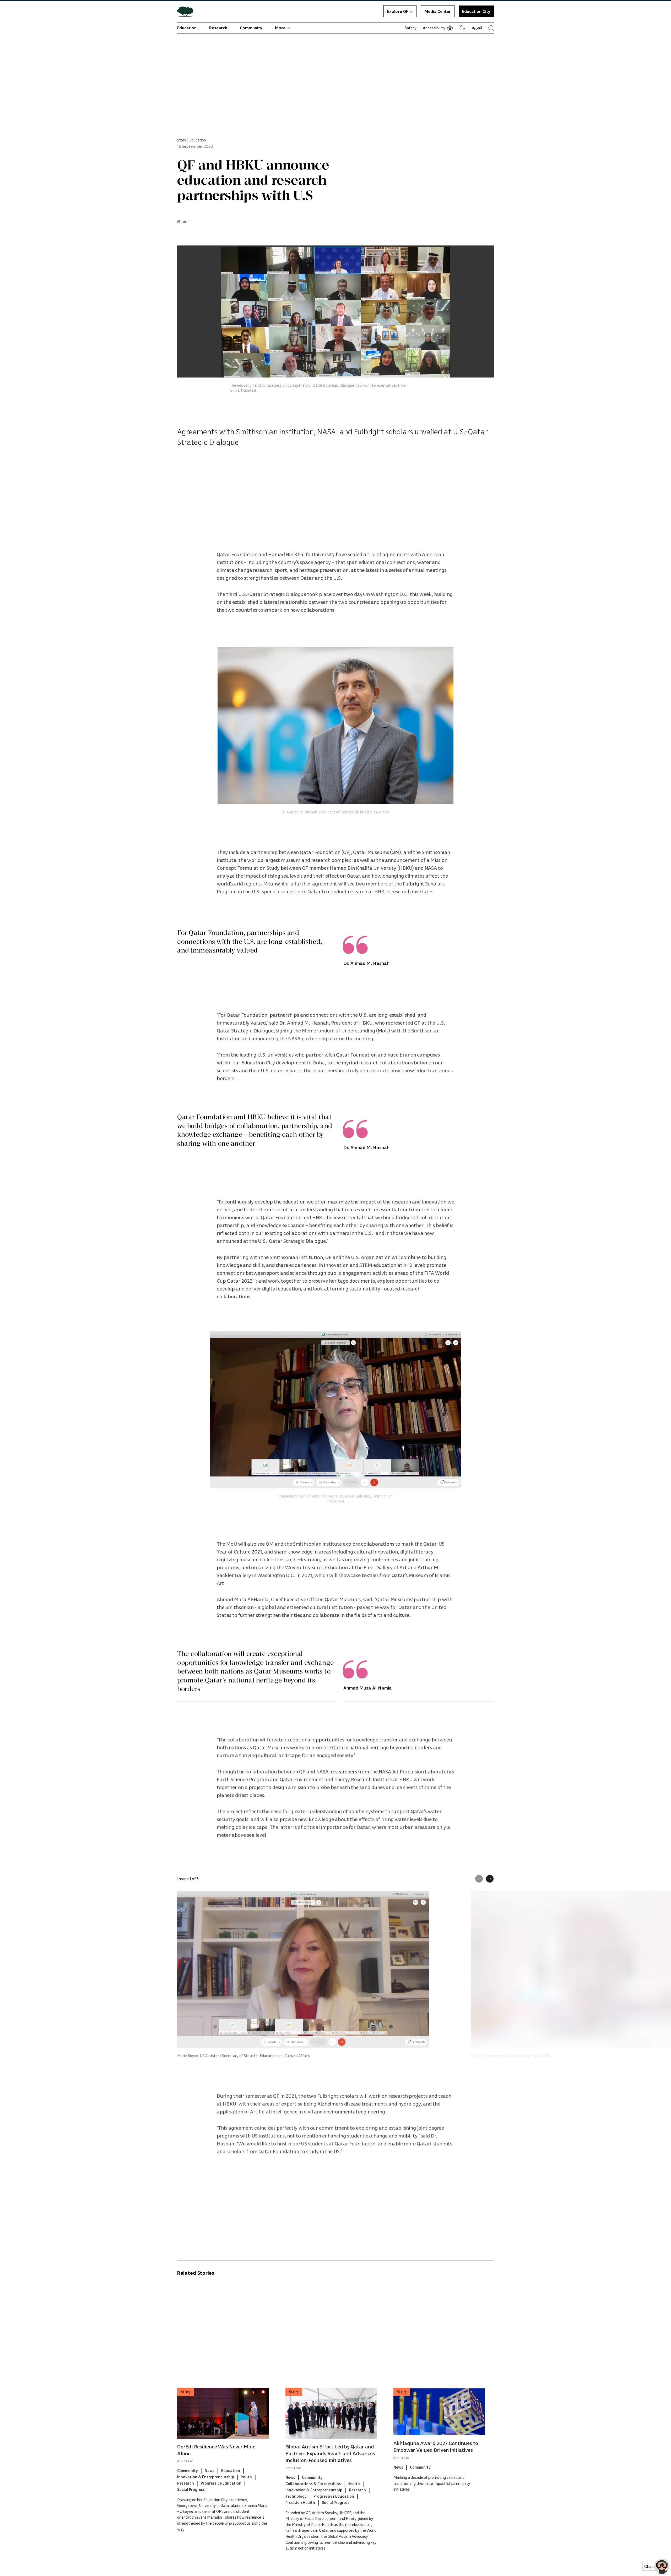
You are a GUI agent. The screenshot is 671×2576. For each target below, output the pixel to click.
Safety (411, 28)
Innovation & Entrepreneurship (206, 2477)
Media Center (438, 11)
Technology (296, 2496)
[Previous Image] (479, 1879)
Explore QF (398, 11)
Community (251, 28)
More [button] (280, 28)
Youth (246, 2477)
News (210, 2470)
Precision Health (300, 2502)
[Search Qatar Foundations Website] (491, 28)
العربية (477, 27)
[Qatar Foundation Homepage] (187, 11)
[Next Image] (490, 1879)
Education (187, 28)
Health (354, 2484)
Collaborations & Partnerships (313, 2484)
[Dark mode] (462, 28)
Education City (476, 11)
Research (218, 28)
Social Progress (191, 2489)
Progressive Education (221, 2483)
